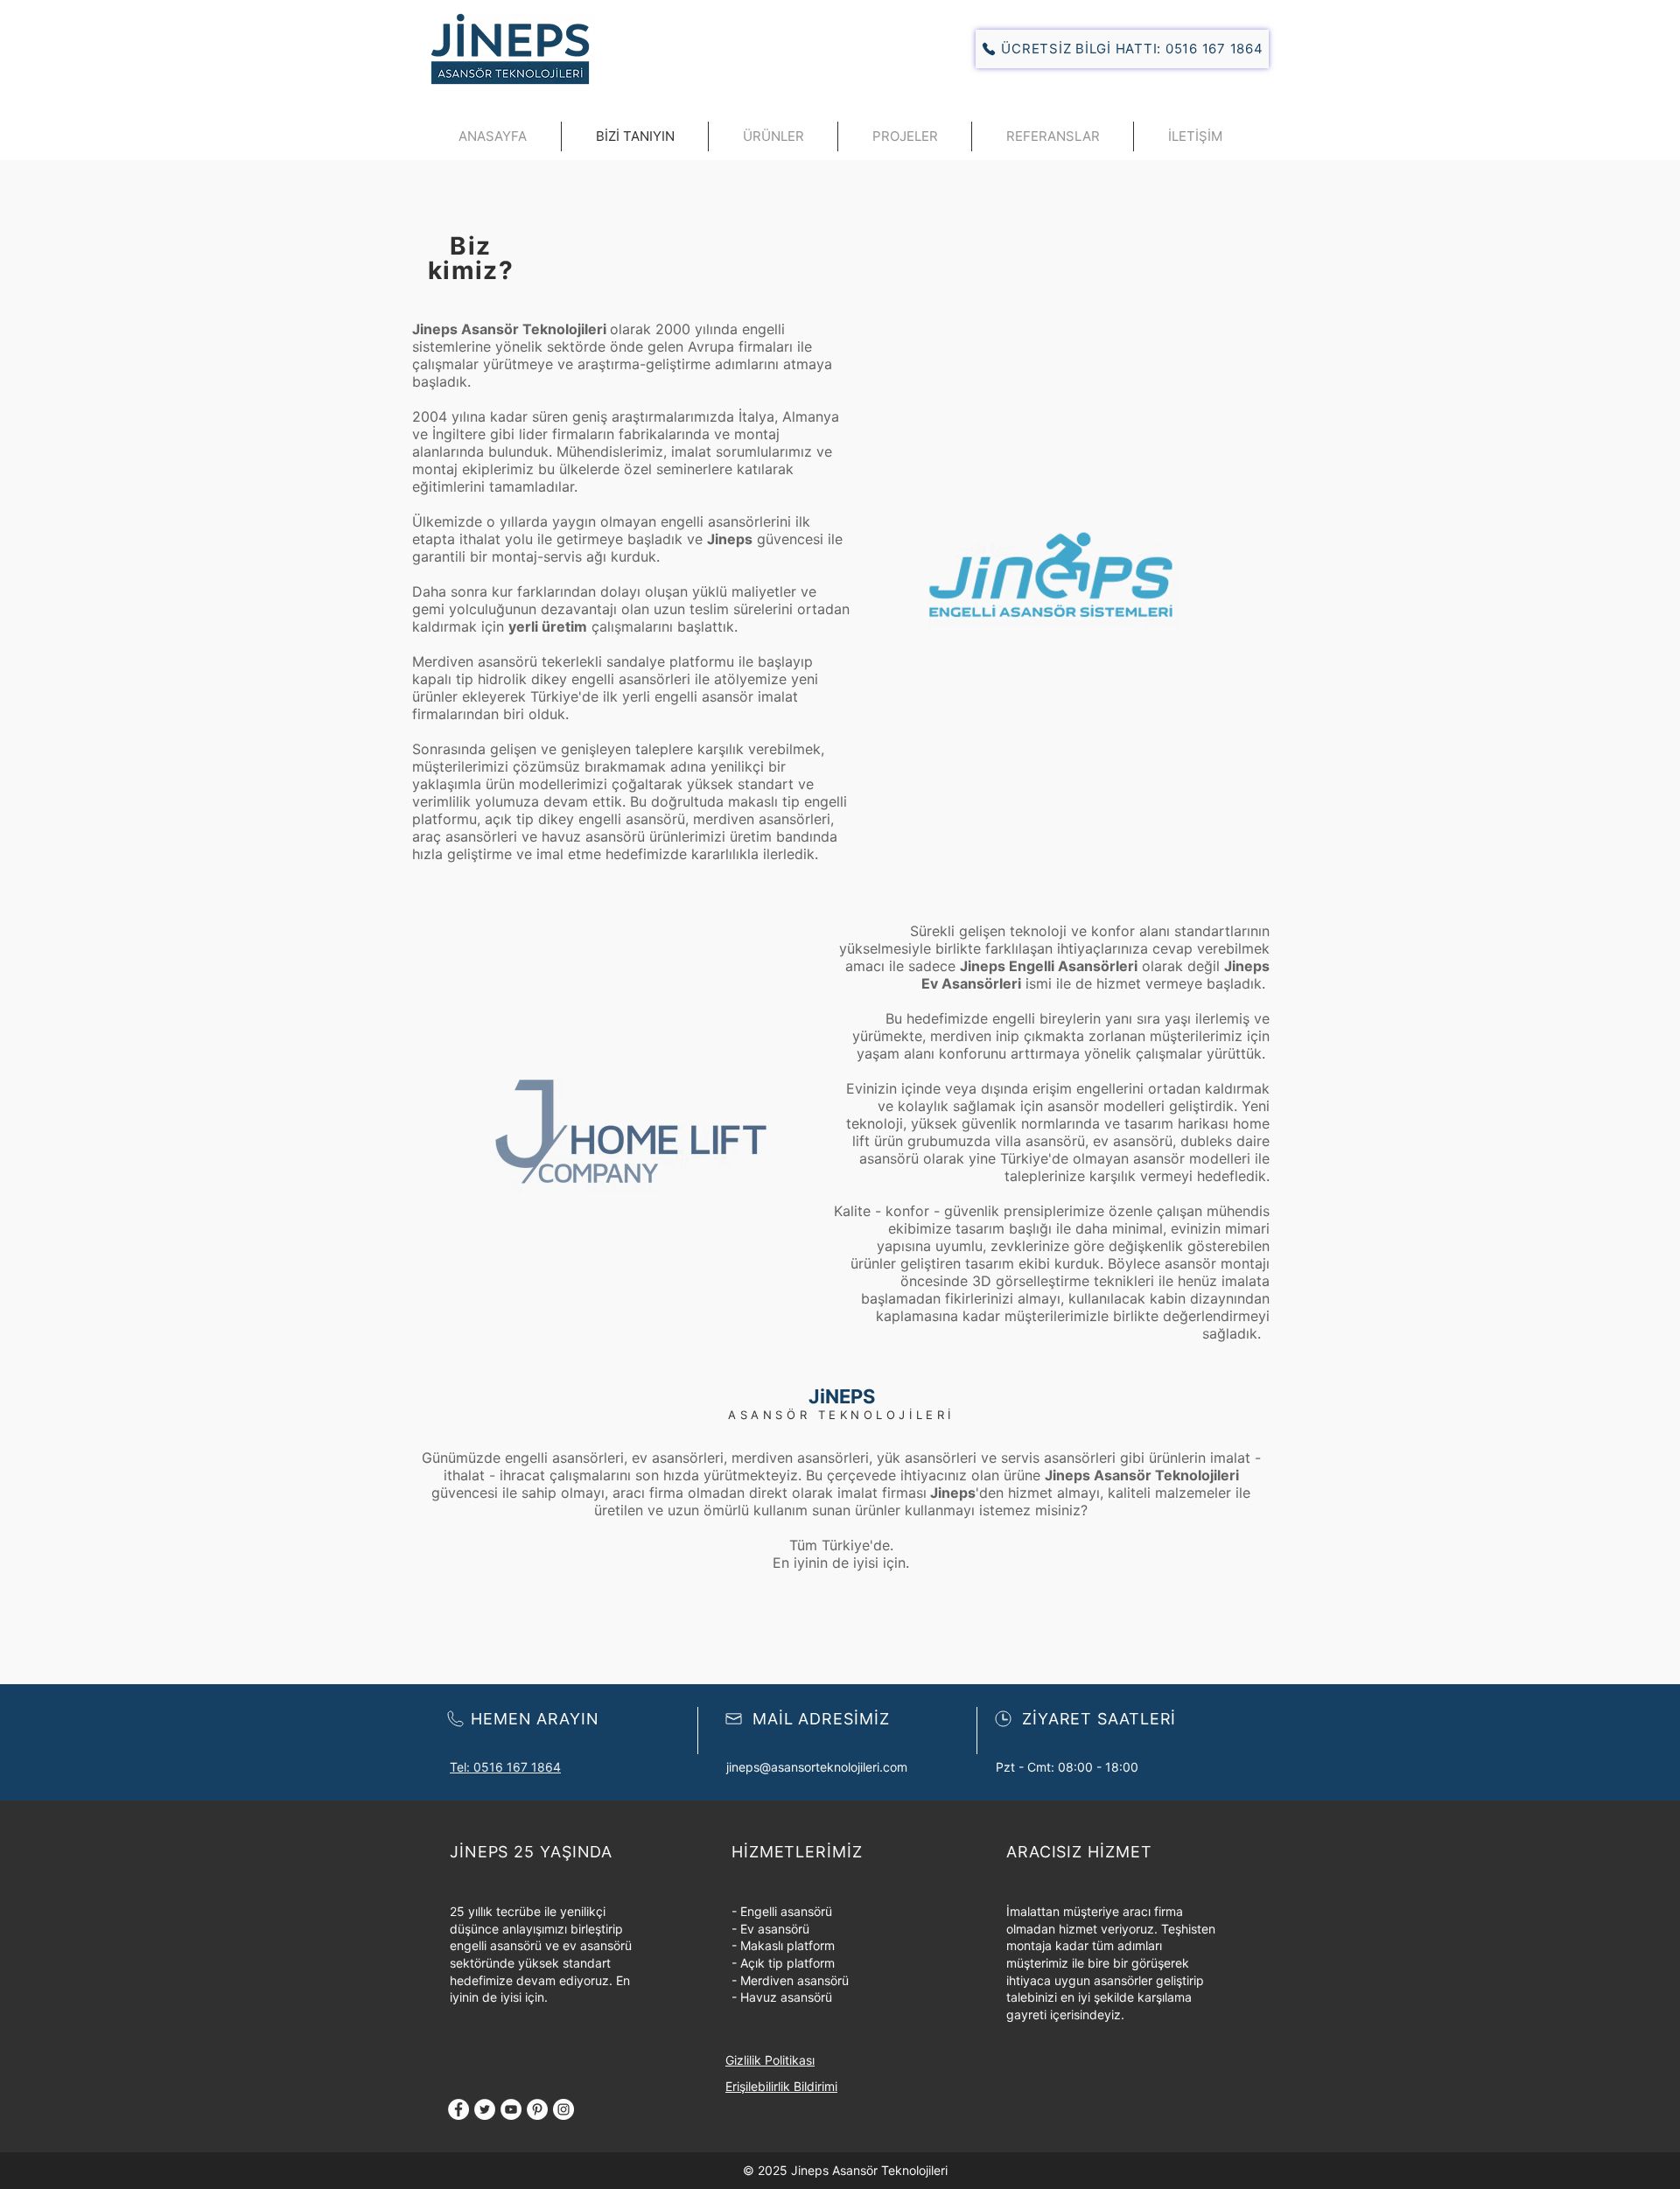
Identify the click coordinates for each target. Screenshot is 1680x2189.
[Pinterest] (537, 2109)
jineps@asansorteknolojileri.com (817, 1767)
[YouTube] (511, 2109)
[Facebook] (458, 2109)
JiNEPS (842, 1396)
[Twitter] (485, 2109)
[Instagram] (563, 2109)
